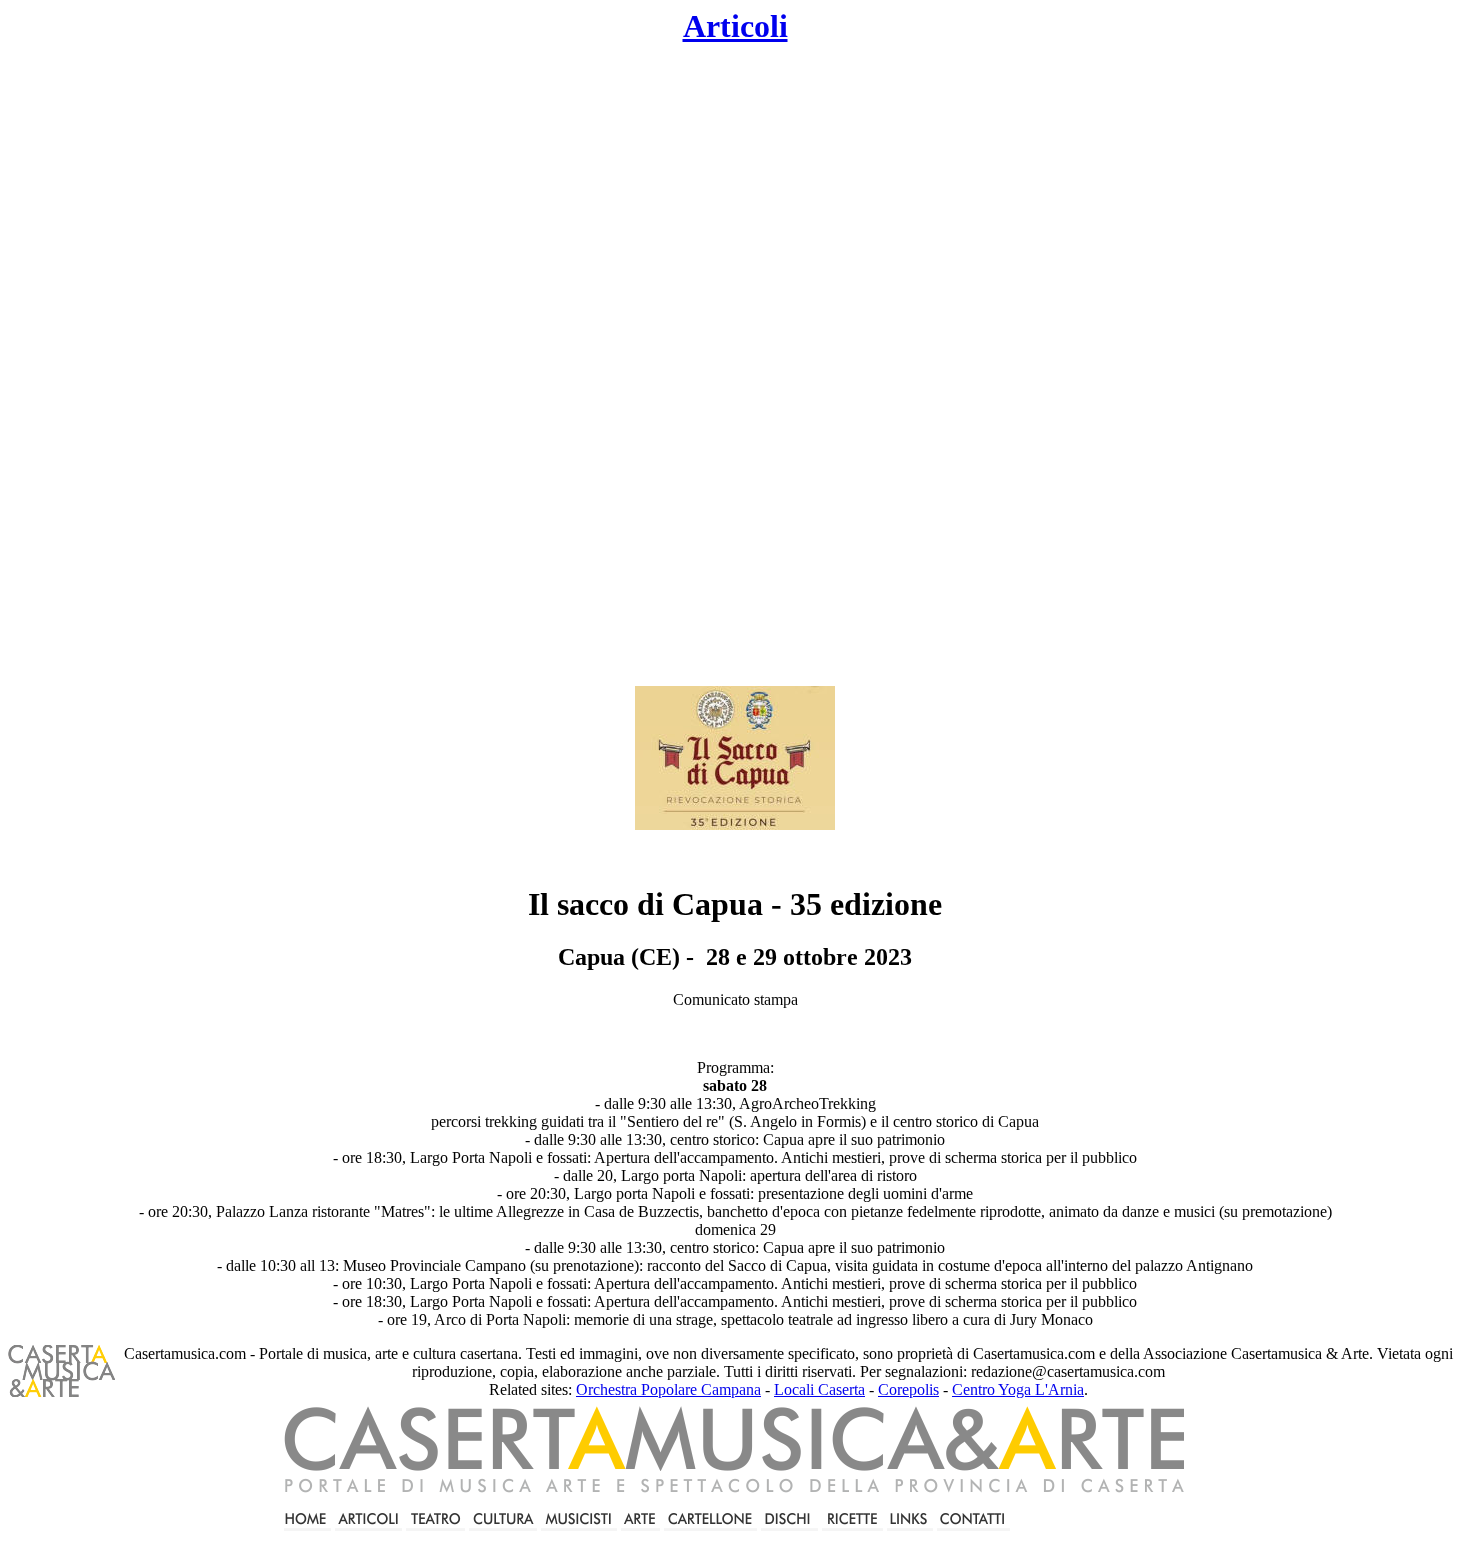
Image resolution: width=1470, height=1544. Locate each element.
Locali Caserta (819, 1389)
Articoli (735, 26)
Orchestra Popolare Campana (668, 1389)
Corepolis (908, 1389)
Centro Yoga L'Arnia (1018, 1389)
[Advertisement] (571, 366)
